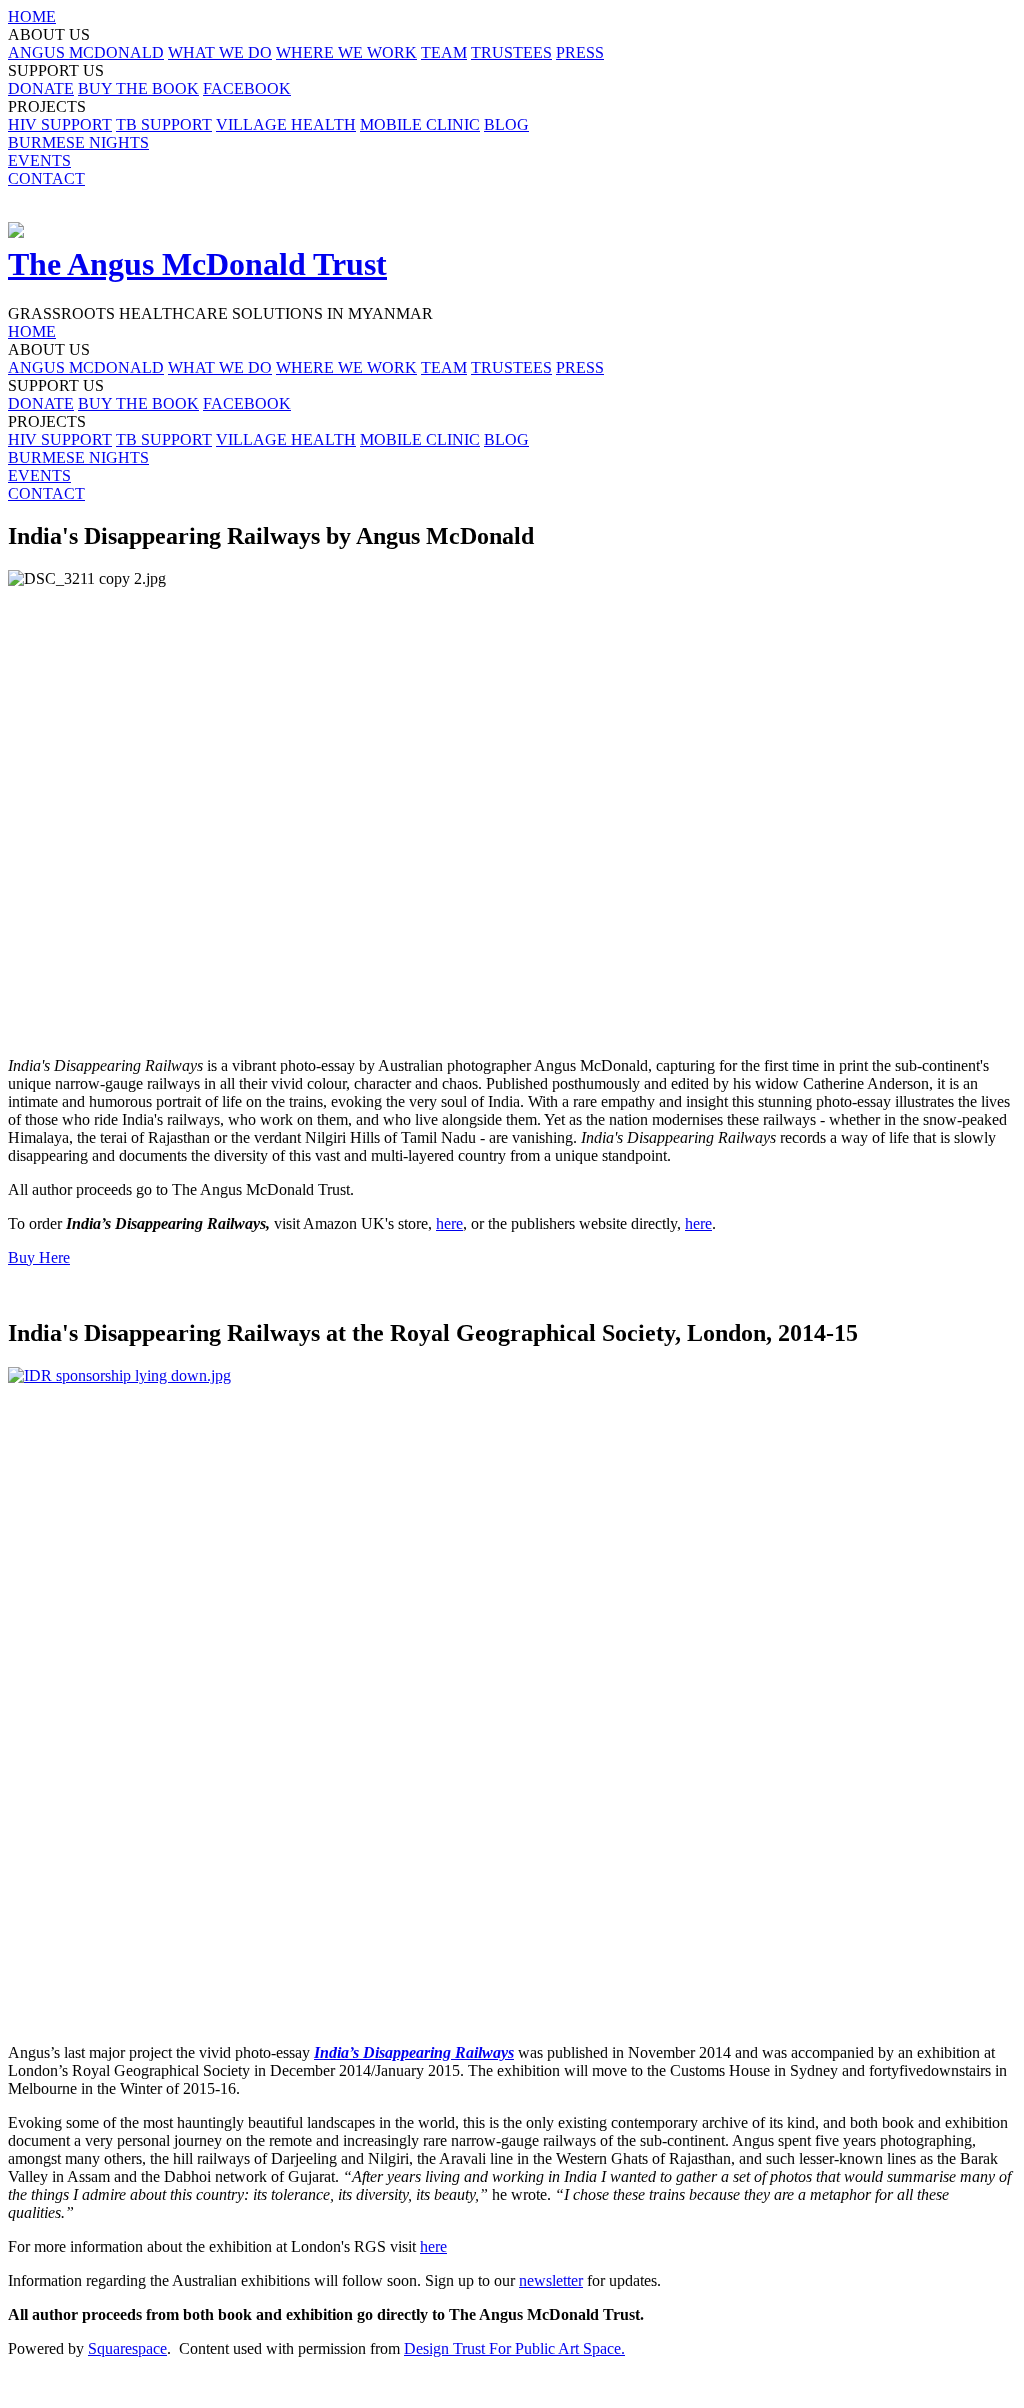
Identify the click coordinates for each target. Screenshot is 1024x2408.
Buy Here (39, 1257)
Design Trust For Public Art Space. (514, 2348)
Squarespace (127, 2348)
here (449, 1223)
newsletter (551, 2280)
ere (437, 2246)
